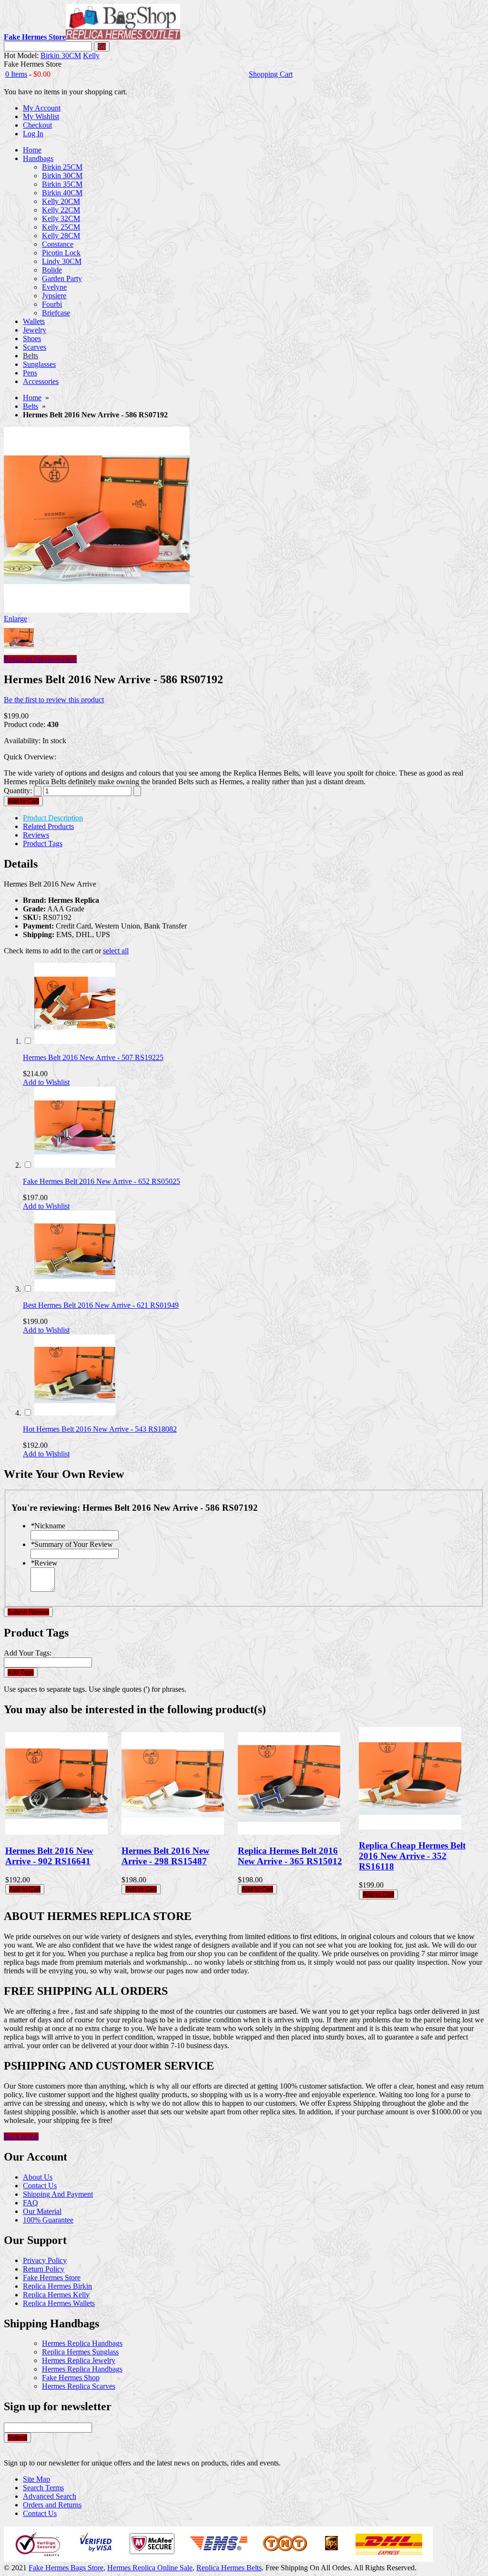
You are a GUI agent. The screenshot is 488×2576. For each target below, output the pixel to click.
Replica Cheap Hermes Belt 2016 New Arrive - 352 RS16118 (412, 1856)
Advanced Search (50, 2496)
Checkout (37, 125)
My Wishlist (41, 116)
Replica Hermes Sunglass (80, 2352)
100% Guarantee (48, 2220)
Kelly (91, 56)
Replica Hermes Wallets (59, 2303)
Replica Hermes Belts (229, 2568)
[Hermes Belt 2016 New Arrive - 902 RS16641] (56, 1832)
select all (116, 951)
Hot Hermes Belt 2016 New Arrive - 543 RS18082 (100, 1429)
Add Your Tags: (28, 1653)
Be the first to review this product (54, 700)
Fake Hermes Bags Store (66, 2568)
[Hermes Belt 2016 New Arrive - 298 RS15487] (173, 1832)
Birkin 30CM (61, 56)
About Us (38, 2177)
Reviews (36, 835)
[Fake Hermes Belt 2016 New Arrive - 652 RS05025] (75, 1165)
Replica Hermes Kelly (56, 2295)
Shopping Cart (271, 74)
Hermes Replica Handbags (82, 2343)
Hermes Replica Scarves (79, 2386)
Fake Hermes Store (52, 2278)
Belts (30, 406)
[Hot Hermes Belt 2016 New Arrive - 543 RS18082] (75, 1413)
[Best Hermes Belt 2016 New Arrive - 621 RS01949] (75, 1289)
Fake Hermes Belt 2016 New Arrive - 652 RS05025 (102, 1181)
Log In (33, 134)
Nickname (48, 1526)
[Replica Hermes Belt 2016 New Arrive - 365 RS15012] (289, 1832)
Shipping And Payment (58, 2194)
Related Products (48, 826)
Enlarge (15, 619)
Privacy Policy (45, 2260)
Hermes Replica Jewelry (79, 2360)
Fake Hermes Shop (71, 2378)
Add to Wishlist (46, 1082)
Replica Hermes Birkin (57, 2286)
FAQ (30, 2203)
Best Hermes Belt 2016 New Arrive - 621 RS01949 (101, 1305)
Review (44, 1563)
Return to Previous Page (40, 659)
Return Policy (44, 2269)
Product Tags (43, 844)
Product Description (53, 818)
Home (32, 398)
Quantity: (18, 791)
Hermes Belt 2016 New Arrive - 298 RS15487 (166, 1856)
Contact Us (40, 2186)
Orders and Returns (52, 2505)
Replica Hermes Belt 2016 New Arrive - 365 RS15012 (290, 1856)
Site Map (36, 2479)
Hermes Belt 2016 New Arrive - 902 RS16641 (49, 1856)
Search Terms (43, 2488)
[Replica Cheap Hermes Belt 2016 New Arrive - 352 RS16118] (410, 1827)
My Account (42, 108)
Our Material (42, 2211)
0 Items (16, 74)
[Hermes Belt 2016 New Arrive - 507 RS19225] (75, 1041)
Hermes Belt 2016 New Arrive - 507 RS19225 (93, 1057)
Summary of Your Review (72, 1544)
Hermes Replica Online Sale (150, 2568)
